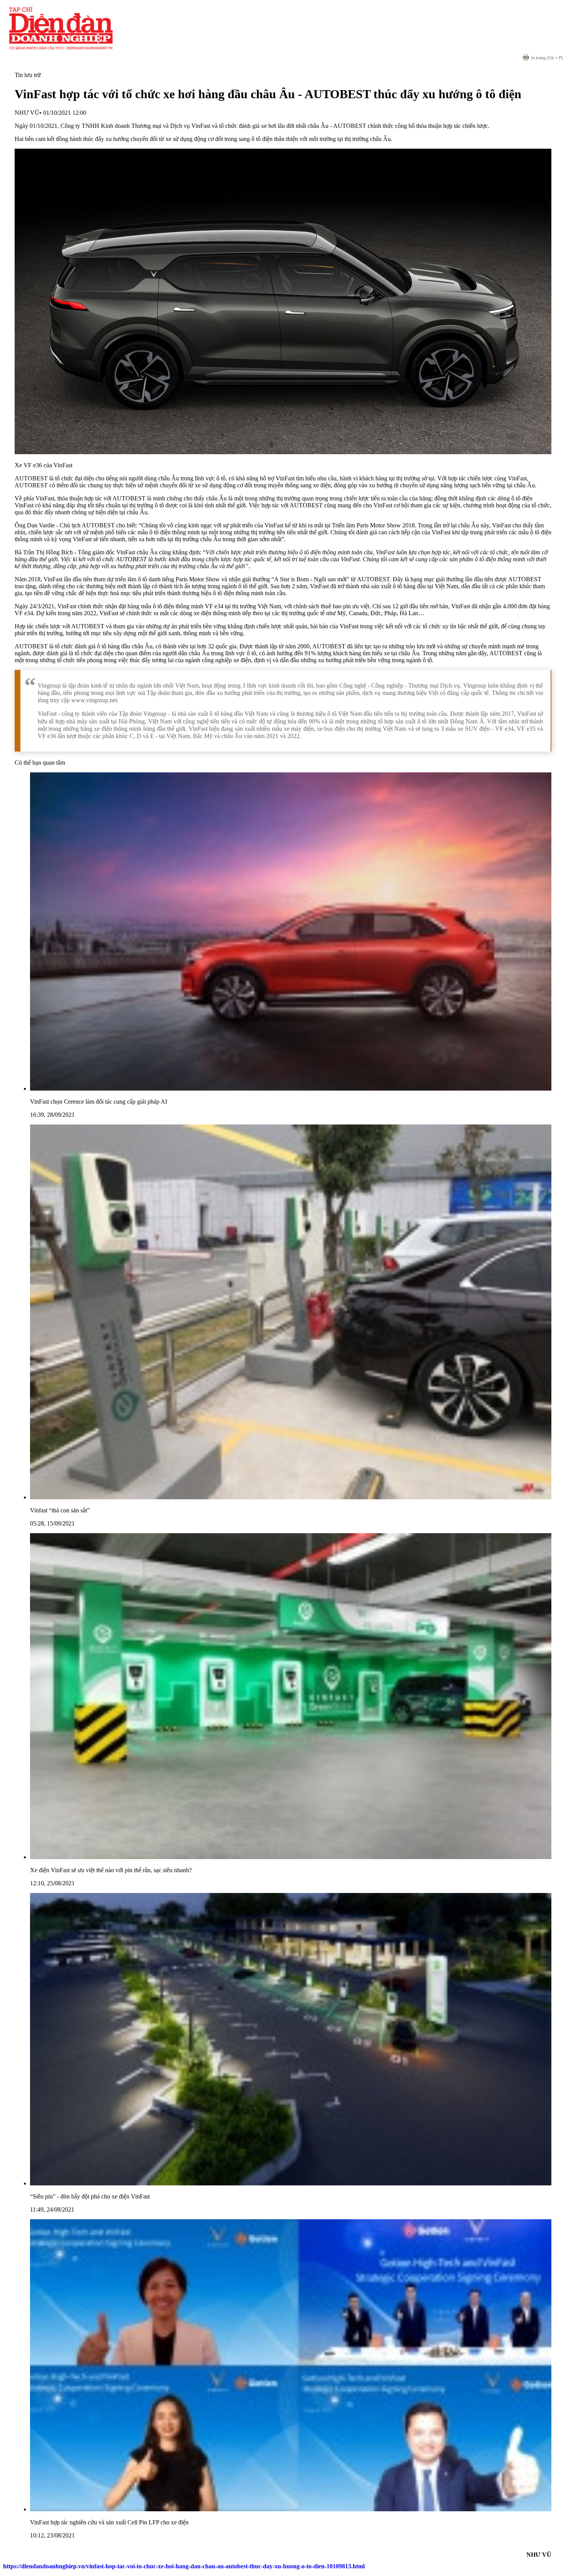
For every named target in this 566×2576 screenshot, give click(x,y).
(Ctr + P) (547, 58)
